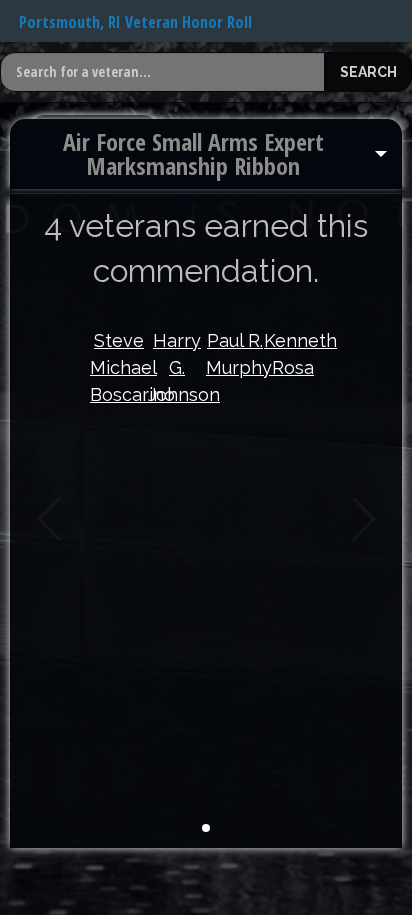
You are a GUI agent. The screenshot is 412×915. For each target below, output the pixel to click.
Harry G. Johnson (177, 367)
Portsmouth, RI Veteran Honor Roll (135, 22)
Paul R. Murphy (235, 354)
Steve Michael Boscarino (119, 367)
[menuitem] (206, 154)
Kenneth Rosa (293, 354)
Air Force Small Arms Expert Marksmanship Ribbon (193, 153)
